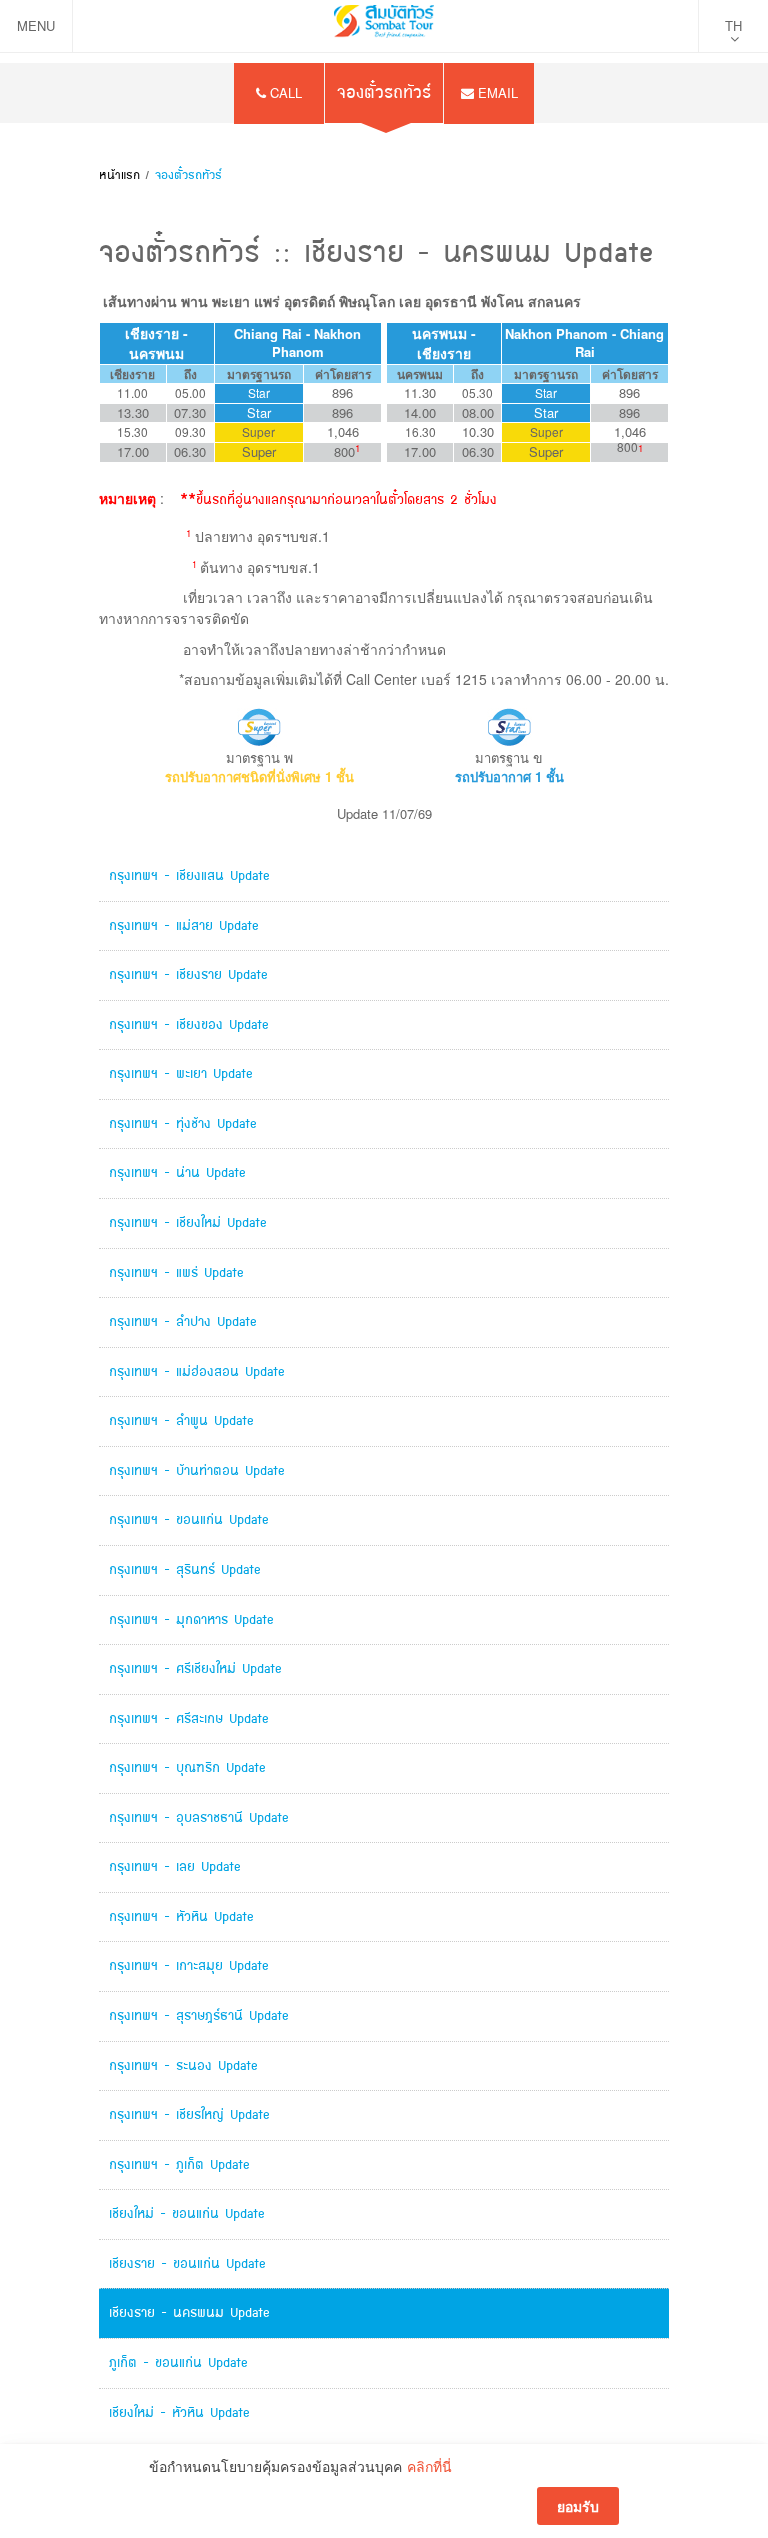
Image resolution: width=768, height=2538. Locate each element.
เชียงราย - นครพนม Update (189, 2312)
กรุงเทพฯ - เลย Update (175, 1866)
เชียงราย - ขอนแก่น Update (187, 2263)
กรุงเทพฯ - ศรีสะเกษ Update (189, 1718)
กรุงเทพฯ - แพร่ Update (176, 1272)
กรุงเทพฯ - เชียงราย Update (188, 974)
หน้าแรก (119, 175)
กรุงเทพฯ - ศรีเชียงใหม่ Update (195, 1668)
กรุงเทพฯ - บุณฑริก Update (187, 1767)
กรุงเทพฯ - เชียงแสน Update (189, 875)
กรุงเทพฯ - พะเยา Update (181, 1073)
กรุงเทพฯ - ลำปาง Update (183, 1321)
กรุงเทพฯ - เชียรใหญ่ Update (189, 2114)
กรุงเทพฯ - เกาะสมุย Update (189, 1965)
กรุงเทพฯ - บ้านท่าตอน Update (197, 1470)
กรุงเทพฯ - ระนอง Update (183, 2065)
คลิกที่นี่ (429, 2466)
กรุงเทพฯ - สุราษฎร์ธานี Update (199, 2015)
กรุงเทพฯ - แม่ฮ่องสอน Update (197, 1371)
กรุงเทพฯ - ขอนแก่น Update (189, 1519)
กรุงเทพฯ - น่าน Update (177, 1172)
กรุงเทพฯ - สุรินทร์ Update (185, 1569)
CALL (284, 92)
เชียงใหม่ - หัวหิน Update (179, 2412)
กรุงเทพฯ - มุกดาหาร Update (191, 1619)
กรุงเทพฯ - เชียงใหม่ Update (188, 1222)
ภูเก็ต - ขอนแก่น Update (178, 2362)
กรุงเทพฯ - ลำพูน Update (181, 1420)
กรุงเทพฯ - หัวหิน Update (181, 1916)
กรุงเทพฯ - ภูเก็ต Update (179, 2164)
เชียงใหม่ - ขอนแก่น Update (187, 2213)
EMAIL (496, 92)
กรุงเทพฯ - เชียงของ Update (189, 1024)
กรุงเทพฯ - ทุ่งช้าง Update (183, 1123)
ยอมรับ (578, 2506)
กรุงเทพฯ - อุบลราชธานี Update (199, 1817)
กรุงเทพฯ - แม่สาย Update (184, 925)
